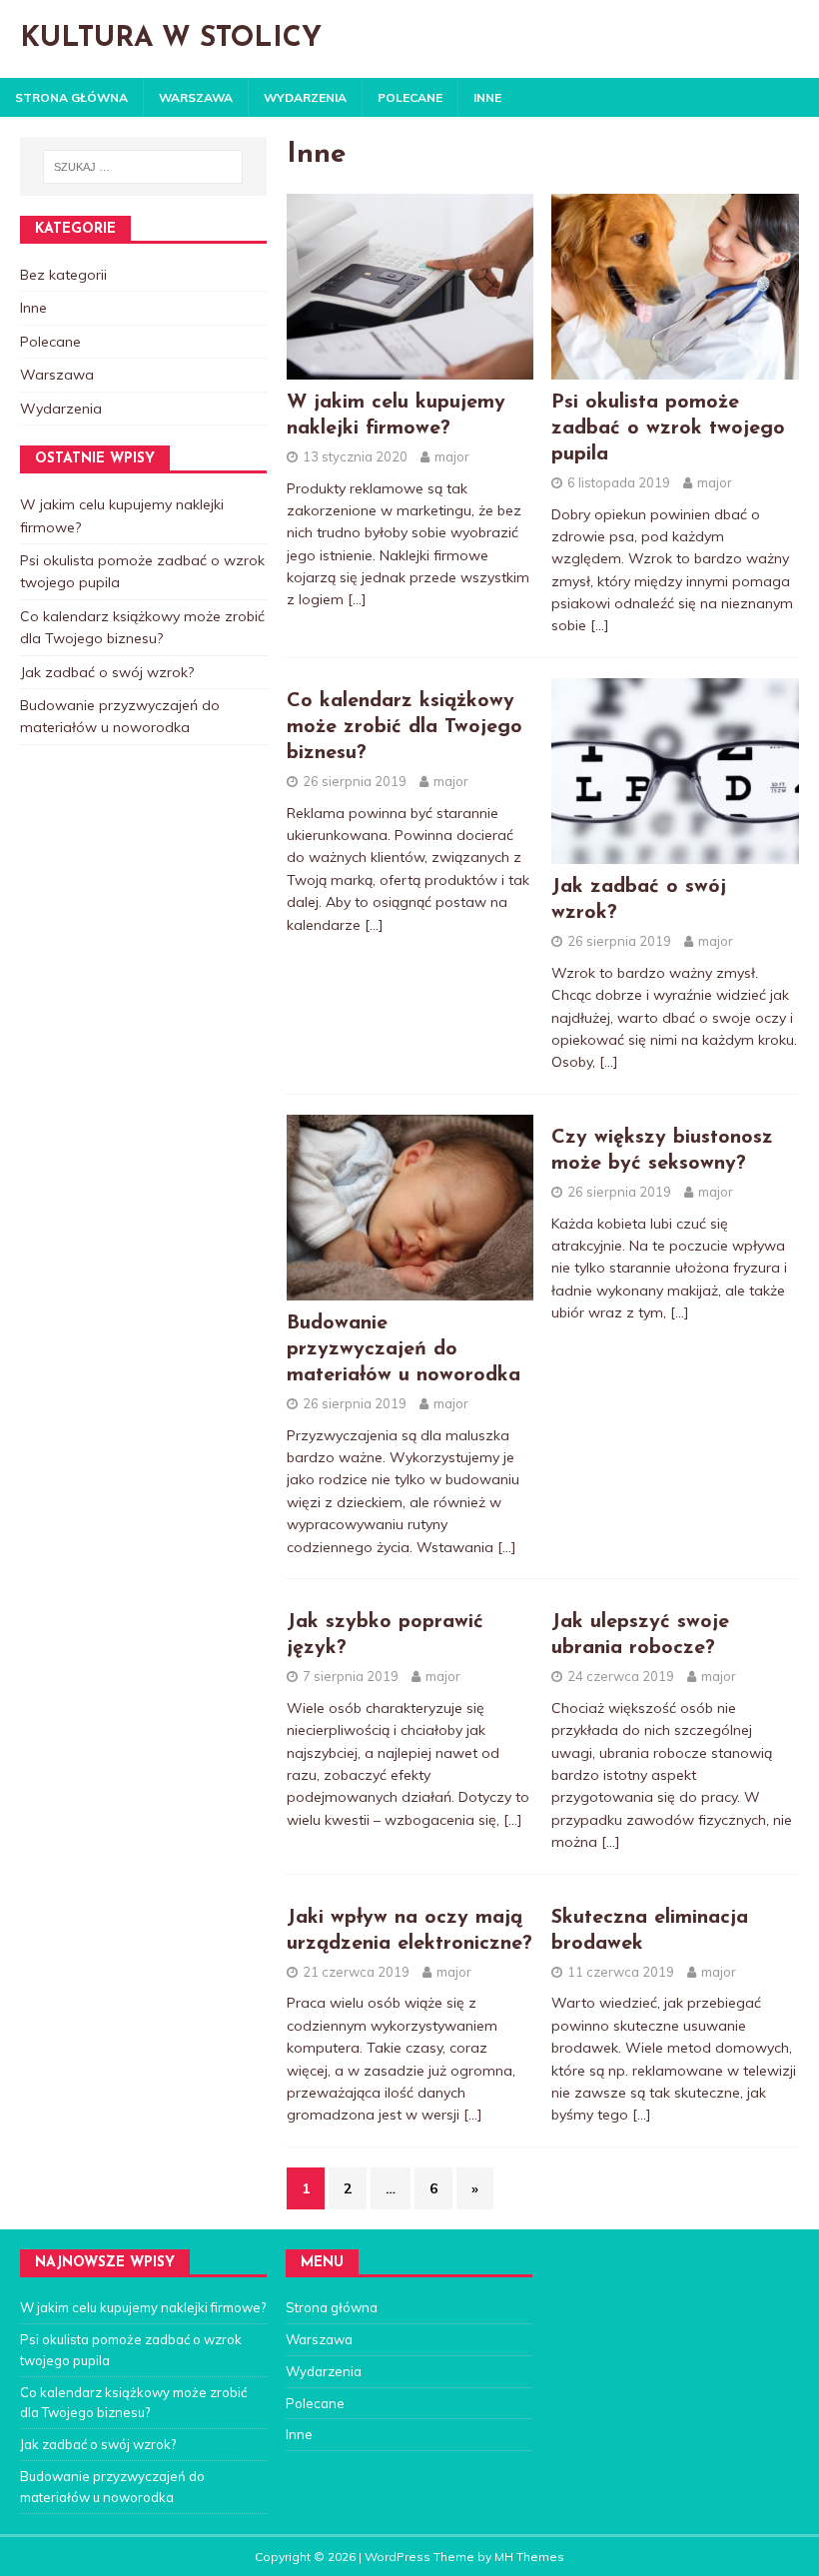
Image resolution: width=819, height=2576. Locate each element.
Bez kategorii (63, 275)
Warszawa (196, 97)
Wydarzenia (305, 97)
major (452, 456)
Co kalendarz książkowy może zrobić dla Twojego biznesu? (405, 727)
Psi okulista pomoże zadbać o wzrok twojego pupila (668, 429)
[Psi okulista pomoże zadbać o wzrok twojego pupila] (675, 368)
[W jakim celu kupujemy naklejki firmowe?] (410, 368)
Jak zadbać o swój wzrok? (107, 672)
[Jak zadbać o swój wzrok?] (675, 853)
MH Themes (529, 2557)
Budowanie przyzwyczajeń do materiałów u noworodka (404, 1349)
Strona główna (71, 97)
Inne (487, 97)
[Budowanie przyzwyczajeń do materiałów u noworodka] (410, 1289)
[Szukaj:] (143, 167)
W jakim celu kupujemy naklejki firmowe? (143, 2307)
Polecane (410, 97)
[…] (357, 599)
